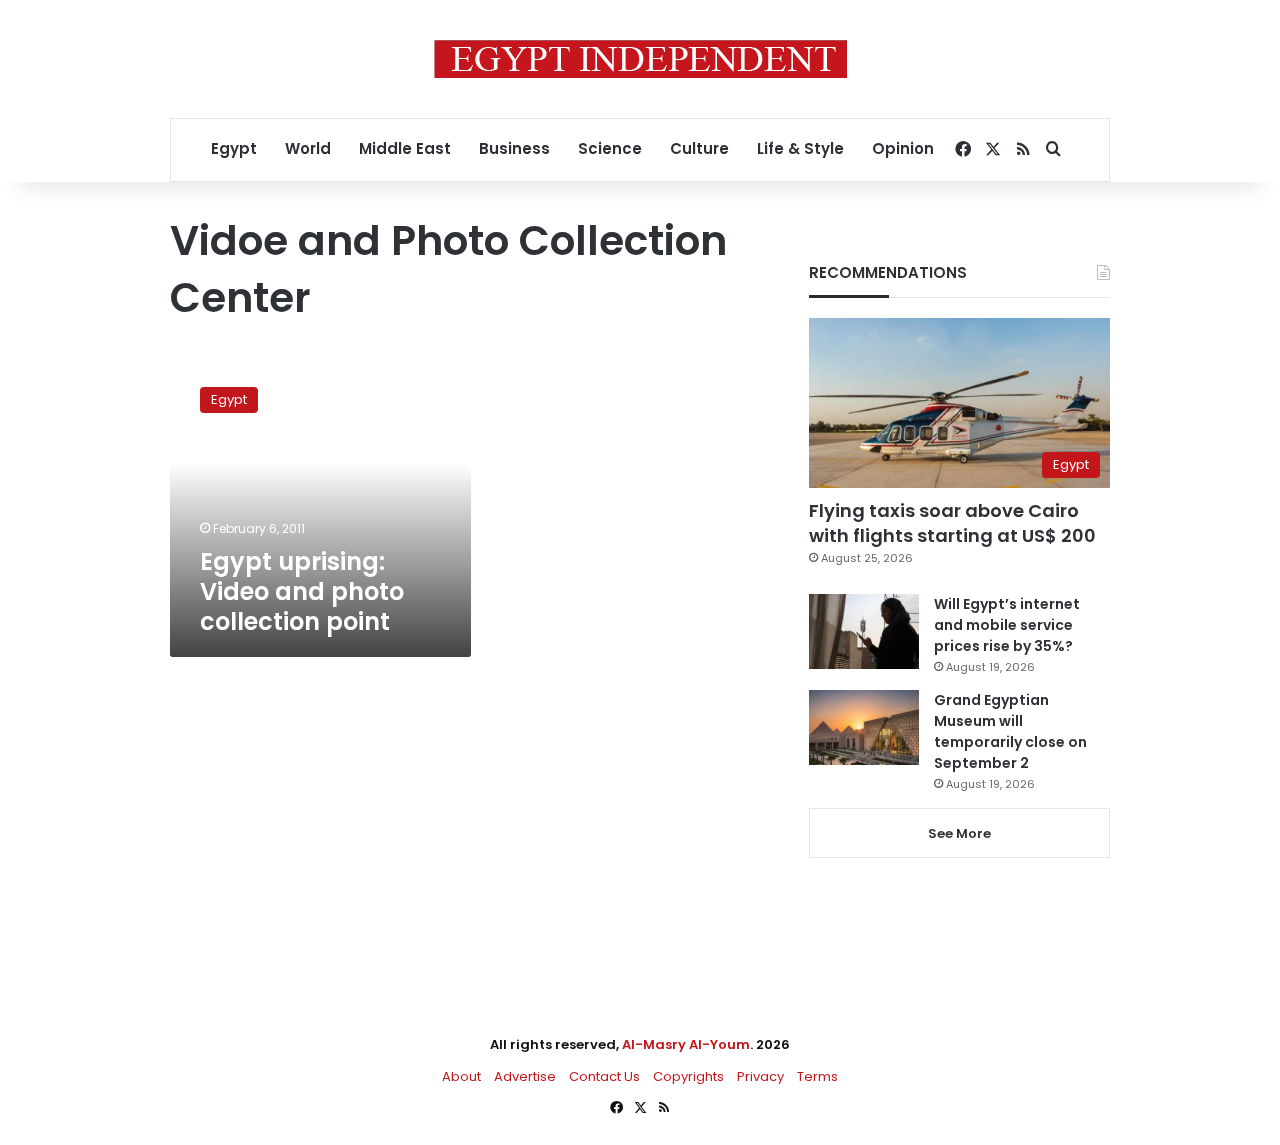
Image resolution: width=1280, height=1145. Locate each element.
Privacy (760, 1076)
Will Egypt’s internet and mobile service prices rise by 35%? (1007, 625)
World (308, 148)
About (461, 1076)
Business (514, 148)
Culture (699, 148)
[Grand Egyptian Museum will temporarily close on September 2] (864, 727)
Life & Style (800, 148)
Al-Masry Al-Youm (686, 1044)
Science (610, 148)
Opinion (903, 148)
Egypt (234, 148)
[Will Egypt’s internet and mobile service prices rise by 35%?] (864, 631)
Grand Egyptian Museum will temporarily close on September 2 (1010, 731)
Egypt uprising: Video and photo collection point (302, 591)
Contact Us (604, 1076)
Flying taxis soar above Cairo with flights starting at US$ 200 (952, 523)
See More (959, 833)
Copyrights (688, 1076)
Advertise (525, 1076)
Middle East (405, 148)
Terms (817, 1076)
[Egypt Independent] (640, 59)
